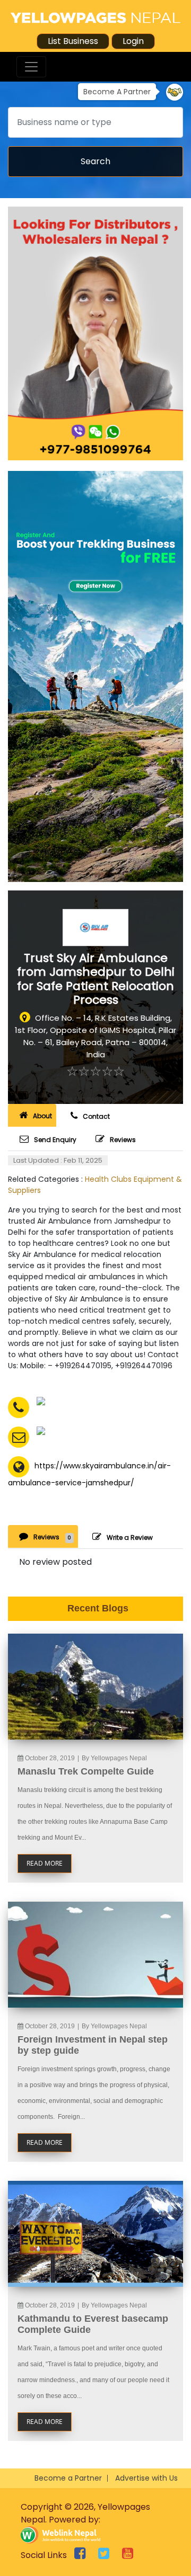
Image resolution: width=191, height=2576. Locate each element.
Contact (96, 1116)
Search (95, 161)
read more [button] (45, 1863)
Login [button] (133, 41)
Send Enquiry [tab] (55, 1140)
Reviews (123, 1140)
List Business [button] (73, 41)
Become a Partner (68, 2478)
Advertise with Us (146, 2478)
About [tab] (42, 1116)
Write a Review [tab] (130, 1537)
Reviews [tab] (52, 1537)
